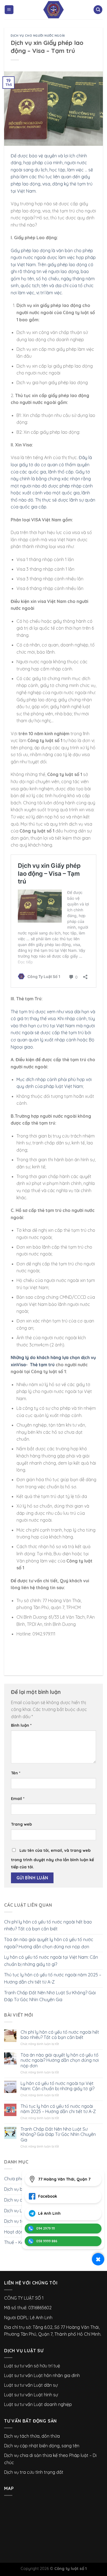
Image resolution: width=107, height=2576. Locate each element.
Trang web (21, 1824)
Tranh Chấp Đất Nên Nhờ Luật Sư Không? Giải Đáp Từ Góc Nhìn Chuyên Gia (50, 1996)
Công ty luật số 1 (71, 2569)
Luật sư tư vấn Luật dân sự (31, 2385)
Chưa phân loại (19, 2179)
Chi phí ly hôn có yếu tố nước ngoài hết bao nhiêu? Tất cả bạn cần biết (48, 1925)
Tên (16, 1773)
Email (18, 1799)
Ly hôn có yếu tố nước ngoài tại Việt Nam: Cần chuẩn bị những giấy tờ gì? (51, 1961)
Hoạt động (15, 2232)
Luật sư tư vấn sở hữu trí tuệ (32, 2366)
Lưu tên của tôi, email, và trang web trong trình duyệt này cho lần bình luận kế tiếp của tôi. (52, 1859)
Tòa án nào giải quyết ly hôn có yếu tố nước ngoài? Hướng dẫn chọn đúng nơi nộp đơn (49, 1943)
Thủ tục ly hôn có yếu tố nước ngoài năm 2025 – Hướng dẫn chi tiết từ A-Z (53, 1978)
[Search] (98, 10)
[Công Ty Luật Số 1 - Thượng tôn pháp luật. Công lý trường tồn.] (54, 10)
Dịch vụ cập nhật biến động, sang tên (42, 2446)
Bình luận (21, 1725)
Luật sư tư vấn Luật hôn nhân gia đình (42, 2375)
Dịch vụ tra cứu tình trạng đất (34, 2472)
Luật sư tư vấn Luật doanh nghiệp (38, 2404)
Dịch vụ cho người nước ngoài (38, 36)
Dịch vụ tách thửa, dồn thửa (32, 2436)
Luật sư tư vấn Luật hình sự (31, 2395)
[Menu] (9, 10)
